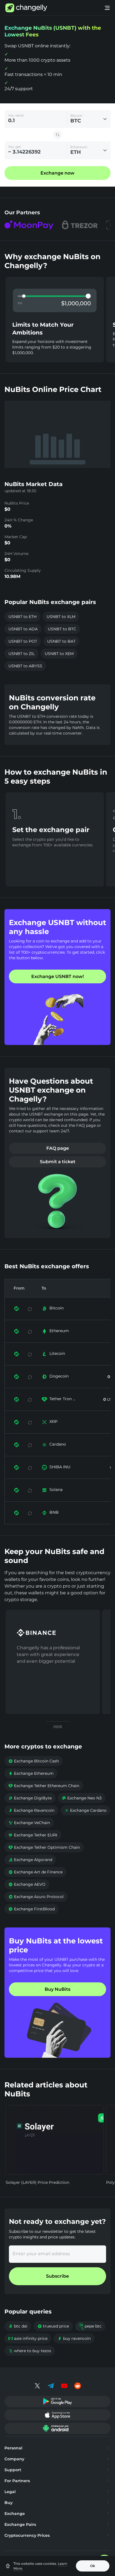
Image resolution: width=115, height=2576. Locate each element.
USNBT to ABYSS (25, 666)
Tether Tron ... (62, 1399)
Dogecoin (59, 1376)
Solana (56, 1490)
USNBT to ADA (23, 629)
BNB (54, 1512)
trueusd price (53, 2326)
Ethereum (59, 1331)
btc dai (18, 2326)
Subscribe (57, 2276)
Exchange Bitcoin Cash (34, 1761)
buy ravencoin (74, 2338)
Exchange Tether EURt (33, 1835)
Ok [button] (93, 2566)
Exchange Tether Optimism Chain (44, 1847)
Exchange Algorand (30, 1860)
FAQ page (58, 1148)
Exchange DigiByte (30, 1798)
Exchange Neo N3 (82, 1798)
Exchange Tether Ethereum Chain (44, 1786)
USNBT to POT (23, 641)
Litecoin (57, 1353)
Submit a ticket (58, 1162)
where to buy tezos (30, 2351)
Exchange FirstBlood (32, 1909)
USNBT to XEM (59, 654)
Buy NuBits (57, 1989)
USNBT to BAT (61, 641)
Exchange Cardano (86, 1810)
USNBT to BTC (62, 629)
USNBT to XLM (61, 617)
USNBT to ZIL (21, 654)
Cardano (58, 1444)
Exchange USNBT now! (57, 976)
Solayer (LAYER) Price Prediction (37, 2182)
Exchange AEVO (27, 1884)
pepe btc (90, 2326)
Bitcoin (57, 1308)
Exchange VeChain (29, 1823)
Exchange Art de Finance (35, 1872)
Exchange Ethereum (31, 1773)
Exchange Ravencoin (31, 1810)
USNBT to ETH (22, 617)
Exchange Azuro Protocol (36, 1897)
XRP (53, 1421)
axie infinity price (28, 2338)
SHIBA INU (60, 1467)
